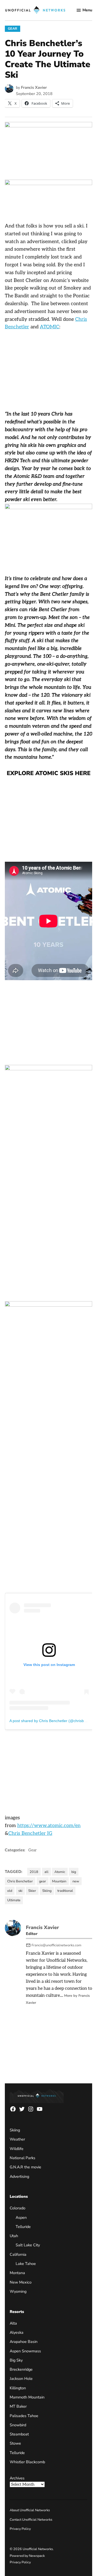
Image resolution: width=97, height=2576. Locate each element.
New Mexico (21, 2282)
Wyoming (18, 2291)
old (10, 1891)
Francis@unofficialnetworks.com (56, 1945)
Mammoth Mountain (27, 2397)
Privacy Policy (20, 2529)
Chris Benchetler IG (30, 1833)
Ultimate (14, 1900)
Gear (13, 28)
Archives (17, 2478)
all (46, 1872)
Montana (17, 2273)
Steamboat (19, 2434)
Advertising (19, 2176)
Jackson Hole (21, 2379)
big (74, 1872)
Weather (17, 2139)
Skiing (47, 1891)
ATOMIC (50, 327)
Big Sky (16, 2360)
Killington (18, 2388)
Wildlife (17, 2149)
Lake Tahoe (26, 2264)
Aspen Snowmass (25, 2351)
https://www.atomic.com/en (49, 1826)
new (76, 1881)
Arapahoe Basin (24, 2342)
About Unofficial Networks (30, 2510)
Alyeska (17, 2332)
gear (43, 1881)
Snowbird (18, 2425)
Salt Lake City (28, 2245)
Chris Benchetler (20, 1881)
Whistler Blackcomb (27, 2462)
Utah (14, 2236)
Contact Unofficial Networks (31, 2519)
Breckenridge (21, 2369)
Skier (32, 1891)
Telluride (23, 2227)
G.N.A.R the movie (25, 2167)
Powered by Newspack (27, 2556)
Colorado (18, 2208)
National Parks (22, 2158)
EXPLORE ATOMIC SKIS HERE (49, 773)
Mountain (59, 1881)
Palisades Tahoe (24, 2416)
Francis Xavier (34, 87)
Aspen (21, 2217)
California (18, 2254)
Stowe (15, 2443)
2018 (34, 1872)
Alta (13, 2323)
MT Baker (18, 2406)
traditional (65, 1891)
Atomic (60, 1872)
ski (20, 1891)
